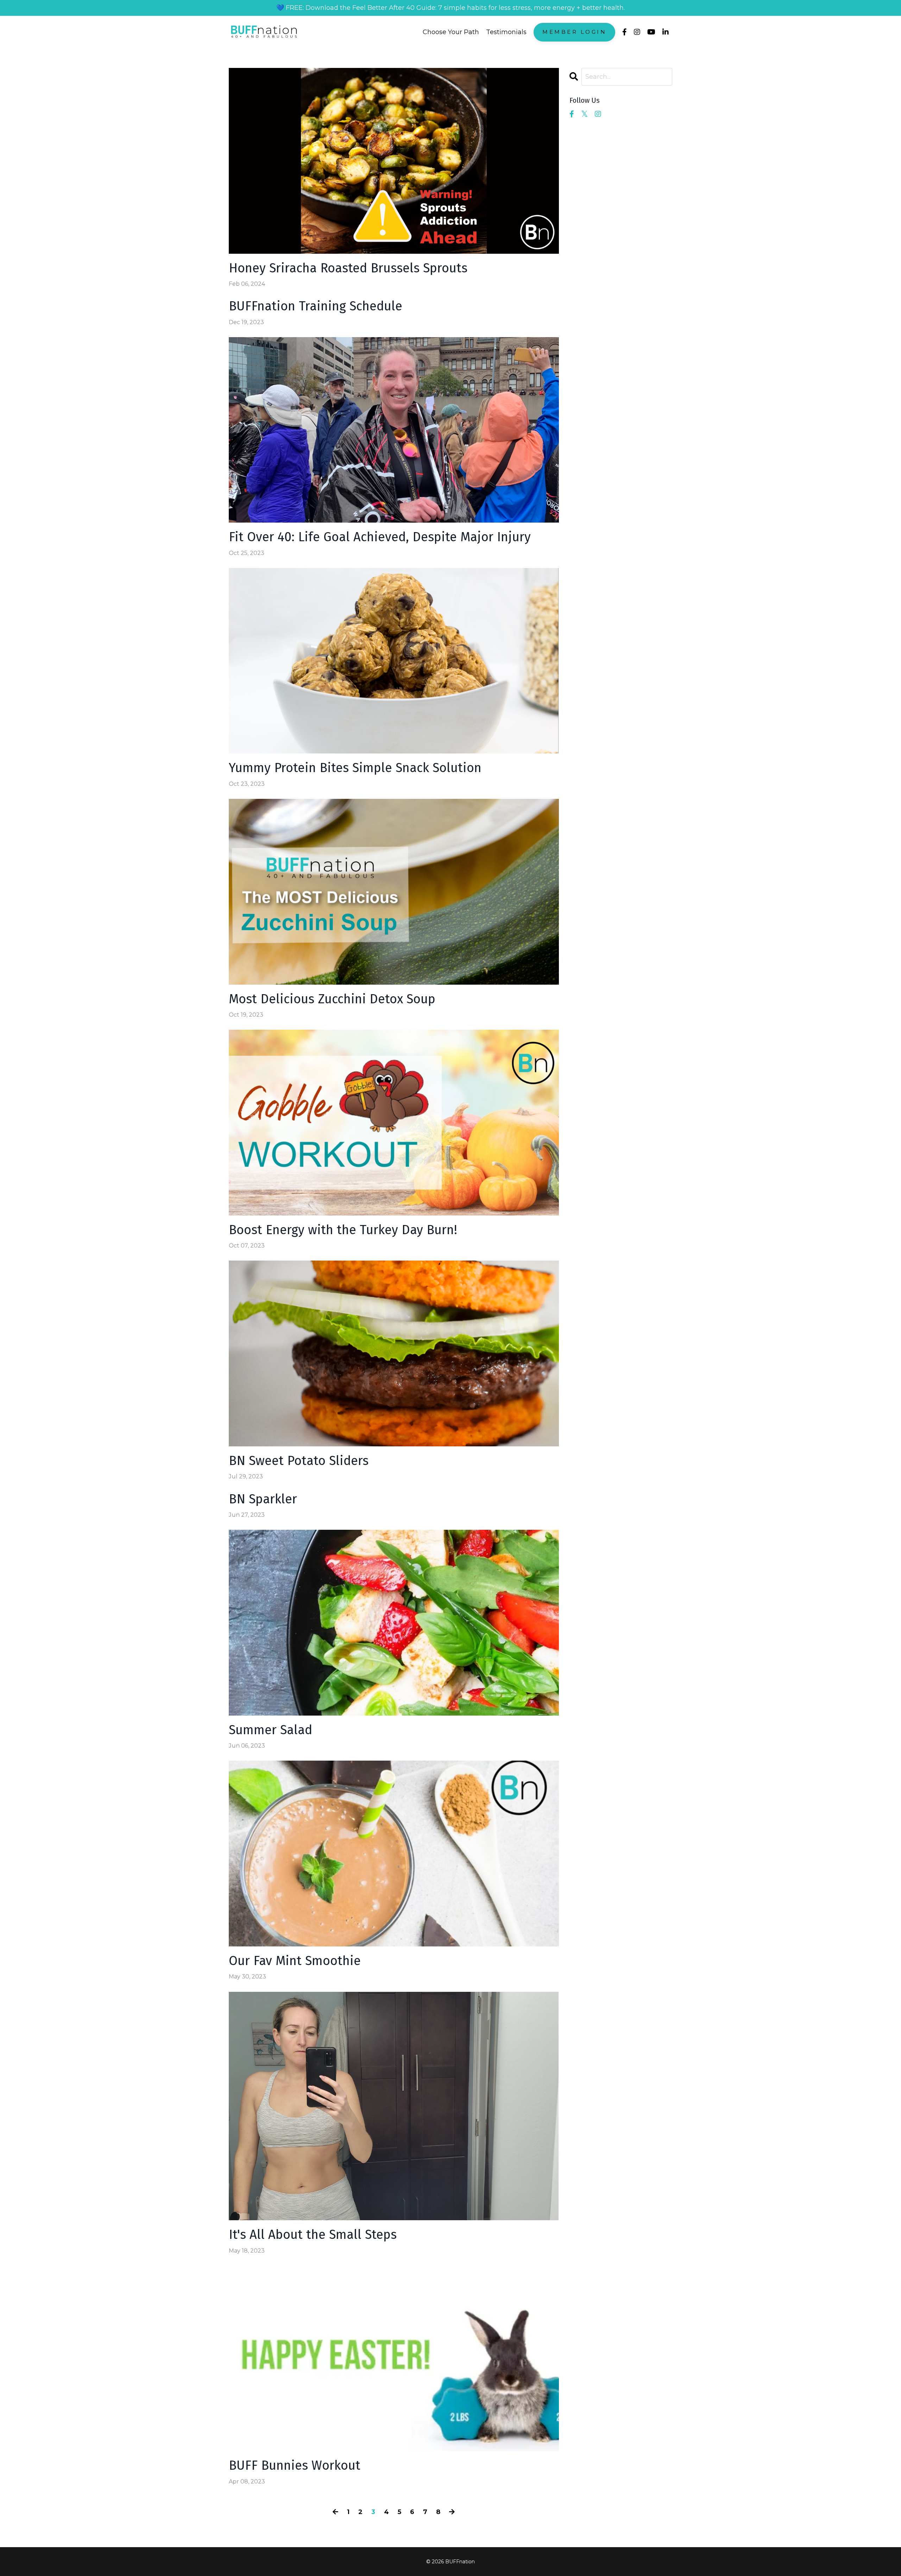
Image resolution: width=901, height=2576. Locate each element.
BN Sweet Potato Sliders (299, 1461)
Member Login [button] (574, 32)
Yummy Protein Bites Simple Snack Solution (355, 768)
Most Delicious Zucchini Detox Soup (332, 999)
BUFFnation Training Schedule (316, 306)
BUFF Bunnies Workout (295, 2466)
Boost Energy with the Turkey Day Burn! (343, 1230)
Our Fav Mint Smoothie (295, 1961)
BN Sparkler (263, 1499)
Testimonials (506, 32)
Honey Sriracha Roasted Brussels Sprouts (348, 268)
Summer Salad (270, 1730)
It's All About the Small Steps (313, 2235)
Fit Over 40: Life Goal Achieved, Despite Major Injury (380, 537)
